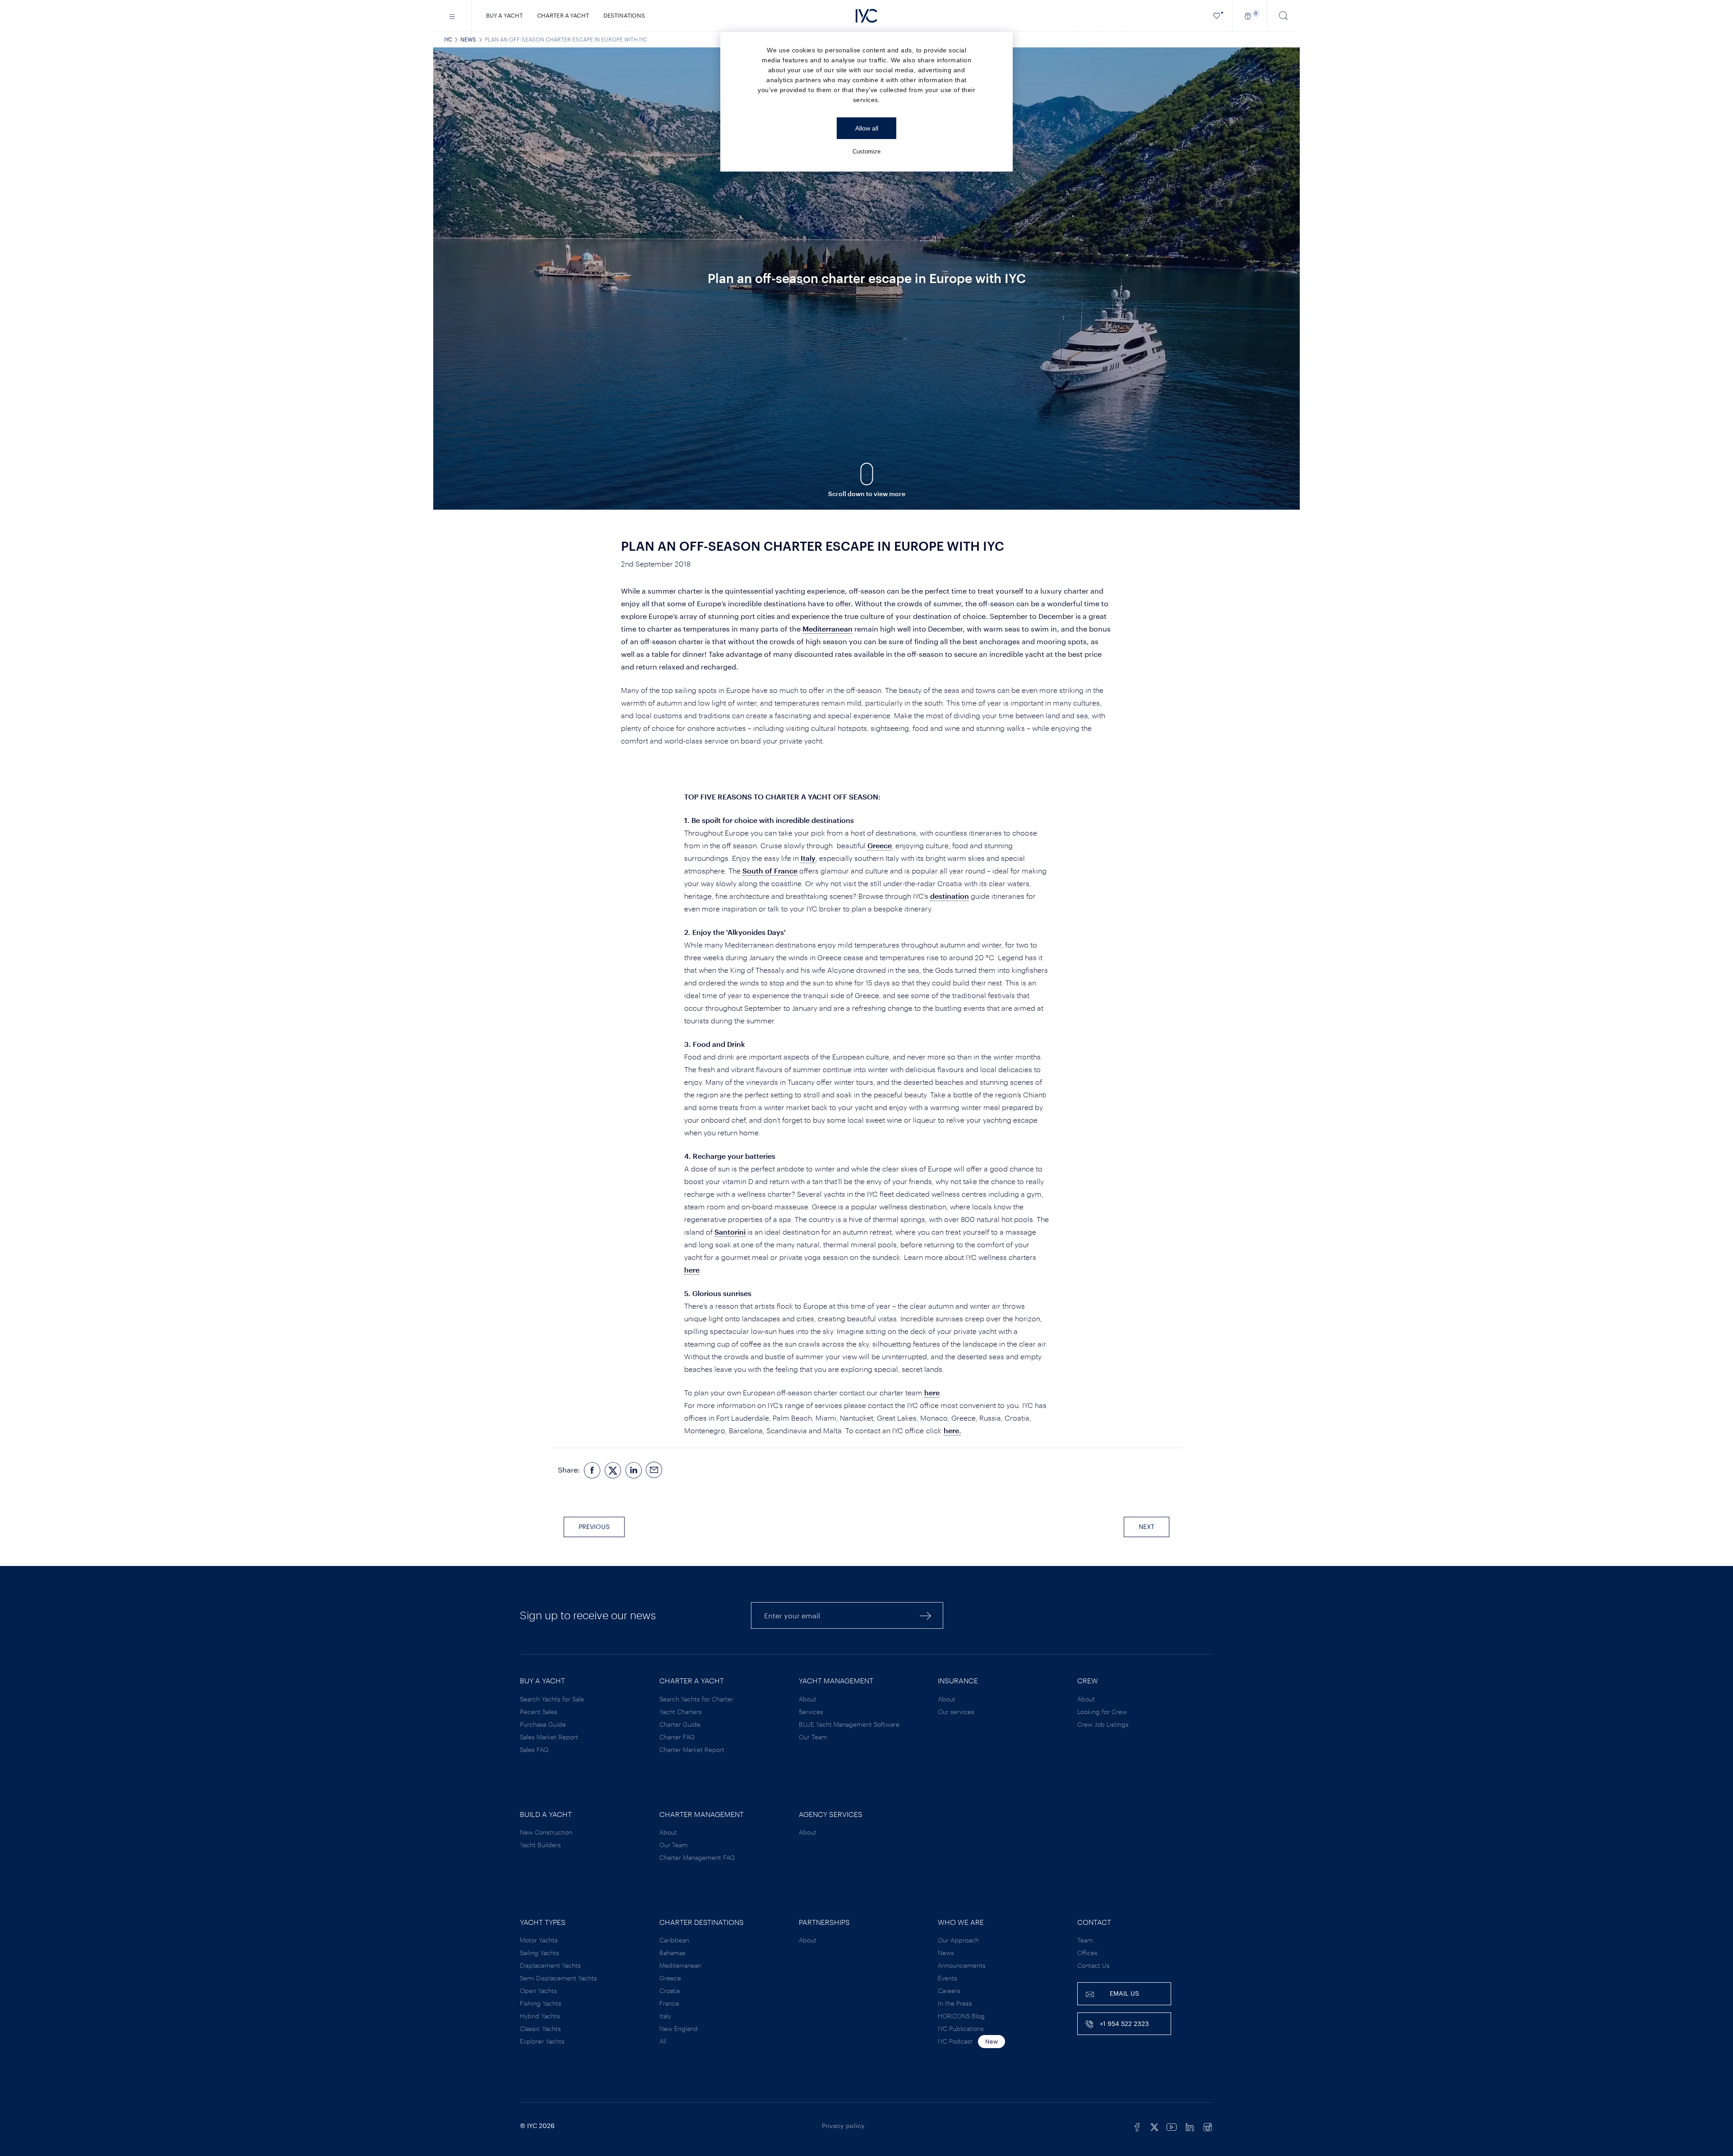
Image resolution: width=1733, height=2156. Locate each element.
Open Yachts (538, 1991)
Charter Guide (680, 1724)
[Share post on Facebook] (592, 1470)
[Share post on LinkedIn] (634, 1470)
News (468, 39)
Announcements (962, 1965)
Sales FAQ (534, 1749)
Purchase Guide (543, 1724)
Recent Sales (539, 1712)
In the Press (955, 2003)
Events (948, 1978)
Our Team (813, 1737)
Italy (808, 858)
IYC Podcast (955, 2041)
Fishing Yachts (541, 2003)
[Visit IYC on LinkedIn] (1190, 2126)
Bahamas (672, 1953)
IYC (448, 39)
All (663, 2041)
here (692, 1270)
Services (811, 1712)
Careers (949, 1991)
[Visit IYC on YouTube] (1172, 2126)
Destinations (624, 15)
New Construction (546, 1832)
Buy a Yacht (504, 15)
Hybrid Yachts (540, 2016)
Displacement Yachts (550, 1965)
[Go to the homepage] (866, 16)
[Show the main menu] (452, 16)
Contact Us (1094, 1965)
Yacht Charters (681, 1712)
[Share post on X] (613, 1470)
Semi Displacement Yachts (558, 1978)
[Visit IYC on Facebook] (1137, 2126)
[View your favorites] (1217, 16)
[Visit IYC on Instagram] (1208, 2126)
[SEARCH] (1284, 16)
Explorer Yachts (542, 2041)
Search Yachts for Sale (552, 1699)
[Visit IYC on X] (1154, 2126)
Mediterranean (827, 629)
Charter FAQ (677, 1737)
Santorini (730, 1232)
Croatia (670, 1991)
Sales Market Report (549, 1737)
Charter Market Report (692, 1749)
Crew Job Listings (1103, 1724)
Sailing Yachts (540, 1953)
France (669, 2003)
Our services (956, 1712)
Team (1085, 1940)
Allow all (867, 128)
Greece (880, 845)
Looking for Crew (1102, 1712)
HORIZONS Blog (961, 2016)
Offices (1087, 1953)
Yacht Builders (540, 1845)
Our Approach (958, 1940)
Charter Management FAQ (697, 1857)
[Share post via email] (654, 1470)
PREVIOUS (594, 1526)
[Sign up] (926, 1615)
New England (679, 2028)
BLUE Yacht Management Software (849, 1724)
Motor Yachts (539, 1940)
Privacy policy (843, 2126)
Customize (866, 151)
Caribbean (674, 1940)
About (808, 1699)
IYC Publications (961, 2028)
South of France (770, 871)
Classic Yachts (540, 2028)
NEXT (1147, 1526)
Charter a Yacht (563, 15)
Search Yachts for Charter (696, 1699)
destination (950, 896)
